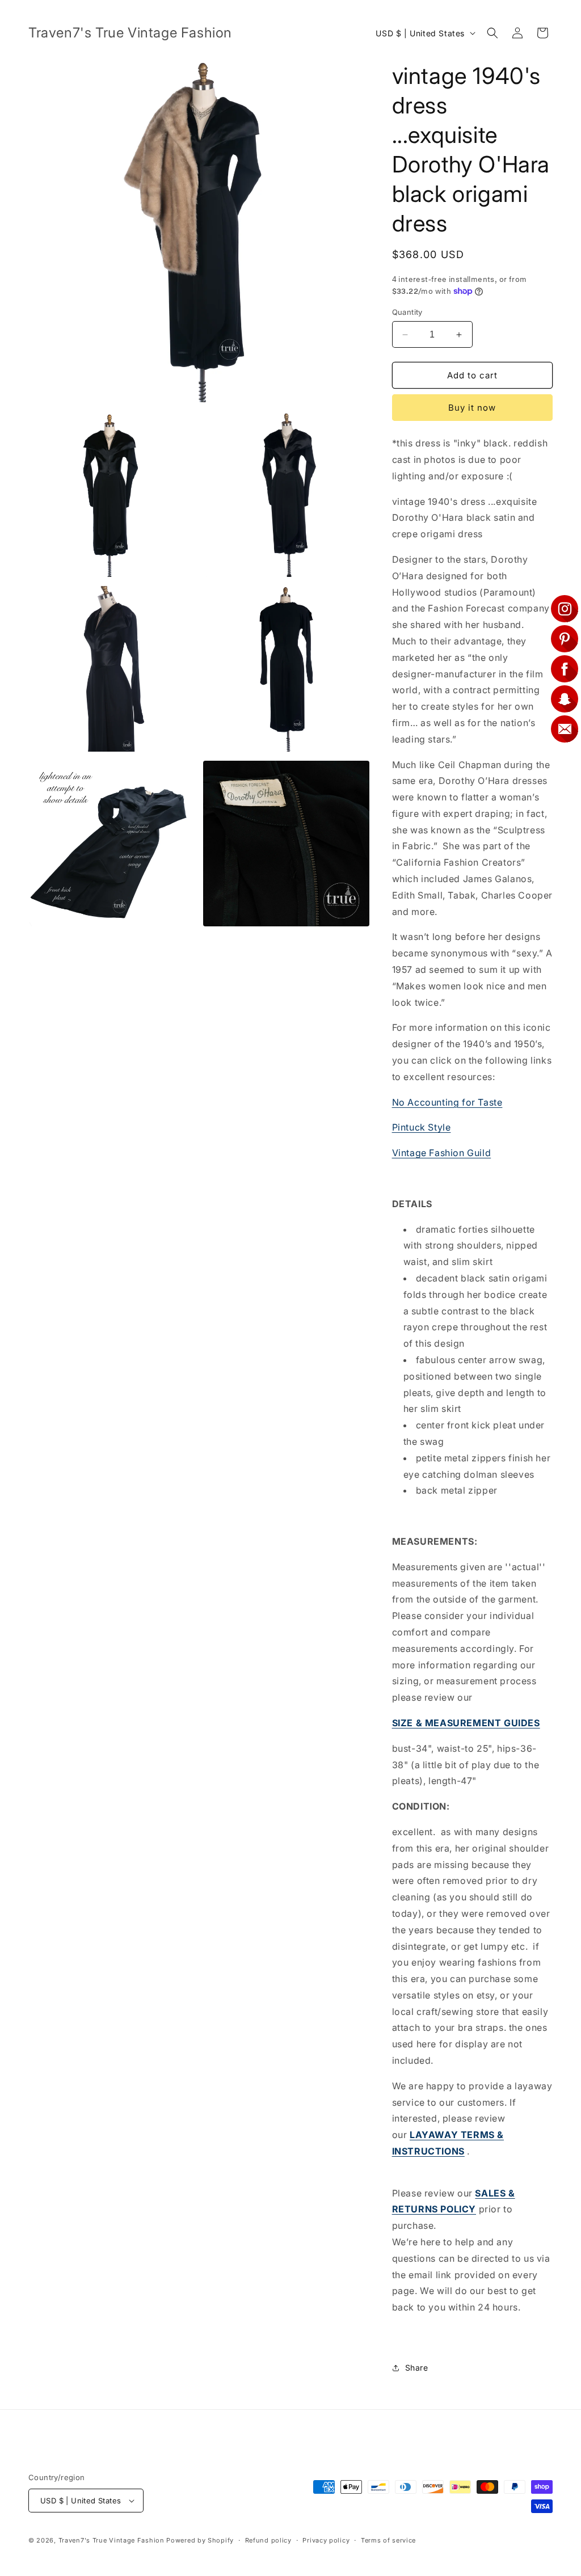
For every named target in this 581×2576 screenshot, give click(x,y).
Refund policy (268, 2540)
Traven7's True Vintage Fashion (111, 2540)
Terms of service (388, 2540)
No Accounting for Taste (447, 1102)
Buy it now (472, 408)
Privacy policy (326, 2540)
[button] (492, 33)
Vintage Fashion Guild (442, 1153)
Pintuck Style (422, 1127)
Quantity (407, 312)
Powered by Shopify (200, 2540)
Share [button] (417, 2368)
